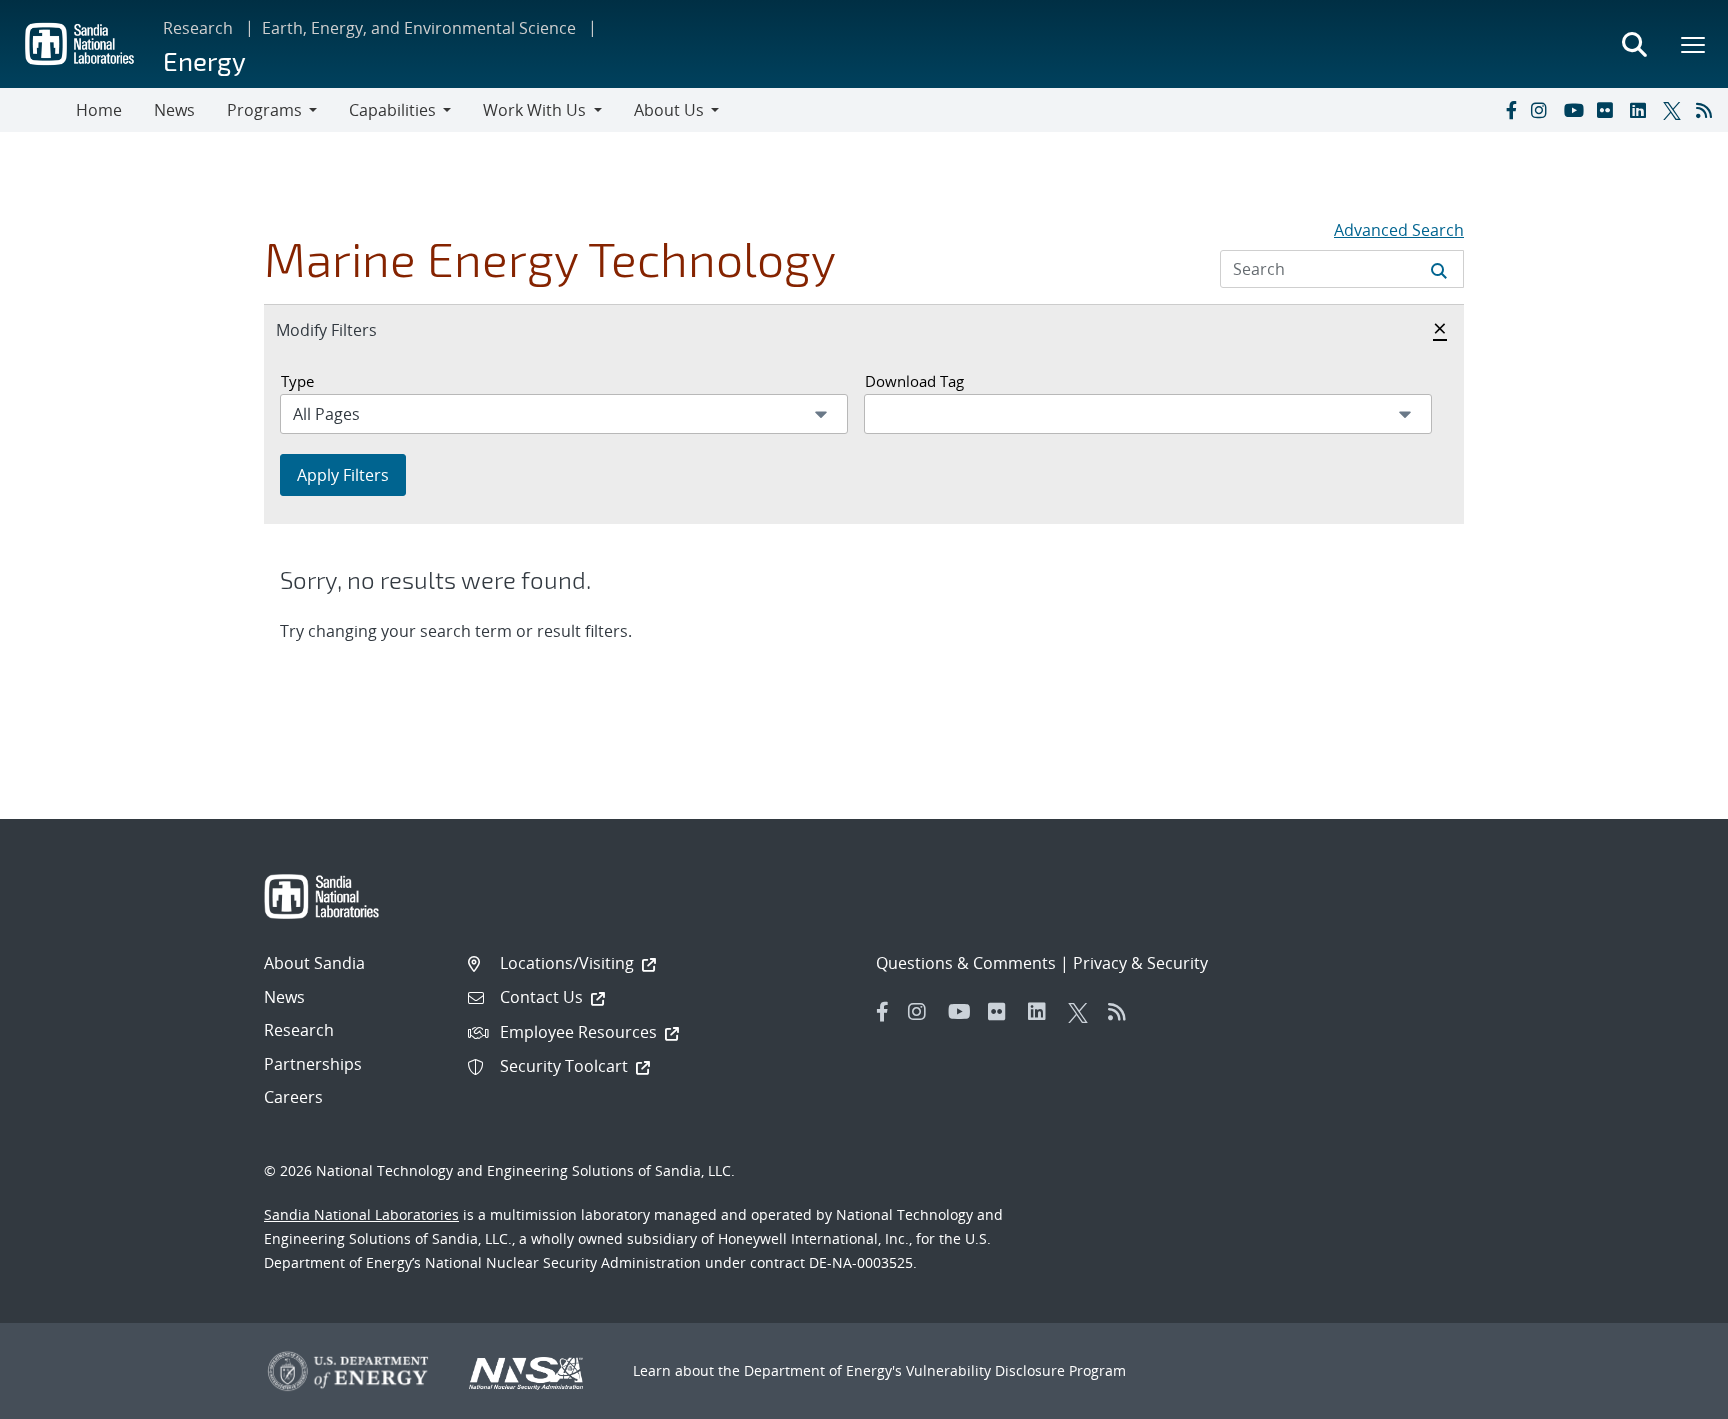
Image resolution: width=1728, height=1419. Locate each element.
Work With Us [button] (534, 110)
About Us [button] (669, 110)
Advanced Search (1399, 230)
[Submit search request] (1439, 269)
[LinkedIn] (1642, 110)
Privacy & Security (1140, 963)
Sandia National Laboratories (361, 1214)
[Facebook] (1510, 110)
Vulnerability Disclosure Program (1016, 1370)
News (174, 110)
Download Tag (914, 381)
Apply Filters (343, 475)
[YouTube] (1576, 110)
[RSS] (1708, 110)
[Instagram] (1543, 110)
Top (1668, 1396)
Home (99, 110)
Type (297, 381)
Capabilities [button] (392, 110)
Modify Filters (348, 329)
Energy (204, 60)
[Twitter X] (1675, 110)
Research (198, 28)
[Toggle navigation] (38, 110)
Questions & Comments (966, 963)
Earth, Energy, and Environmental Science (419, 28)
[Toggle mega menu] (1694, 44)
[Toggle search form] (1634, 44)
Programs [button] (264, 110)
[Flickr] (1609, 110)
